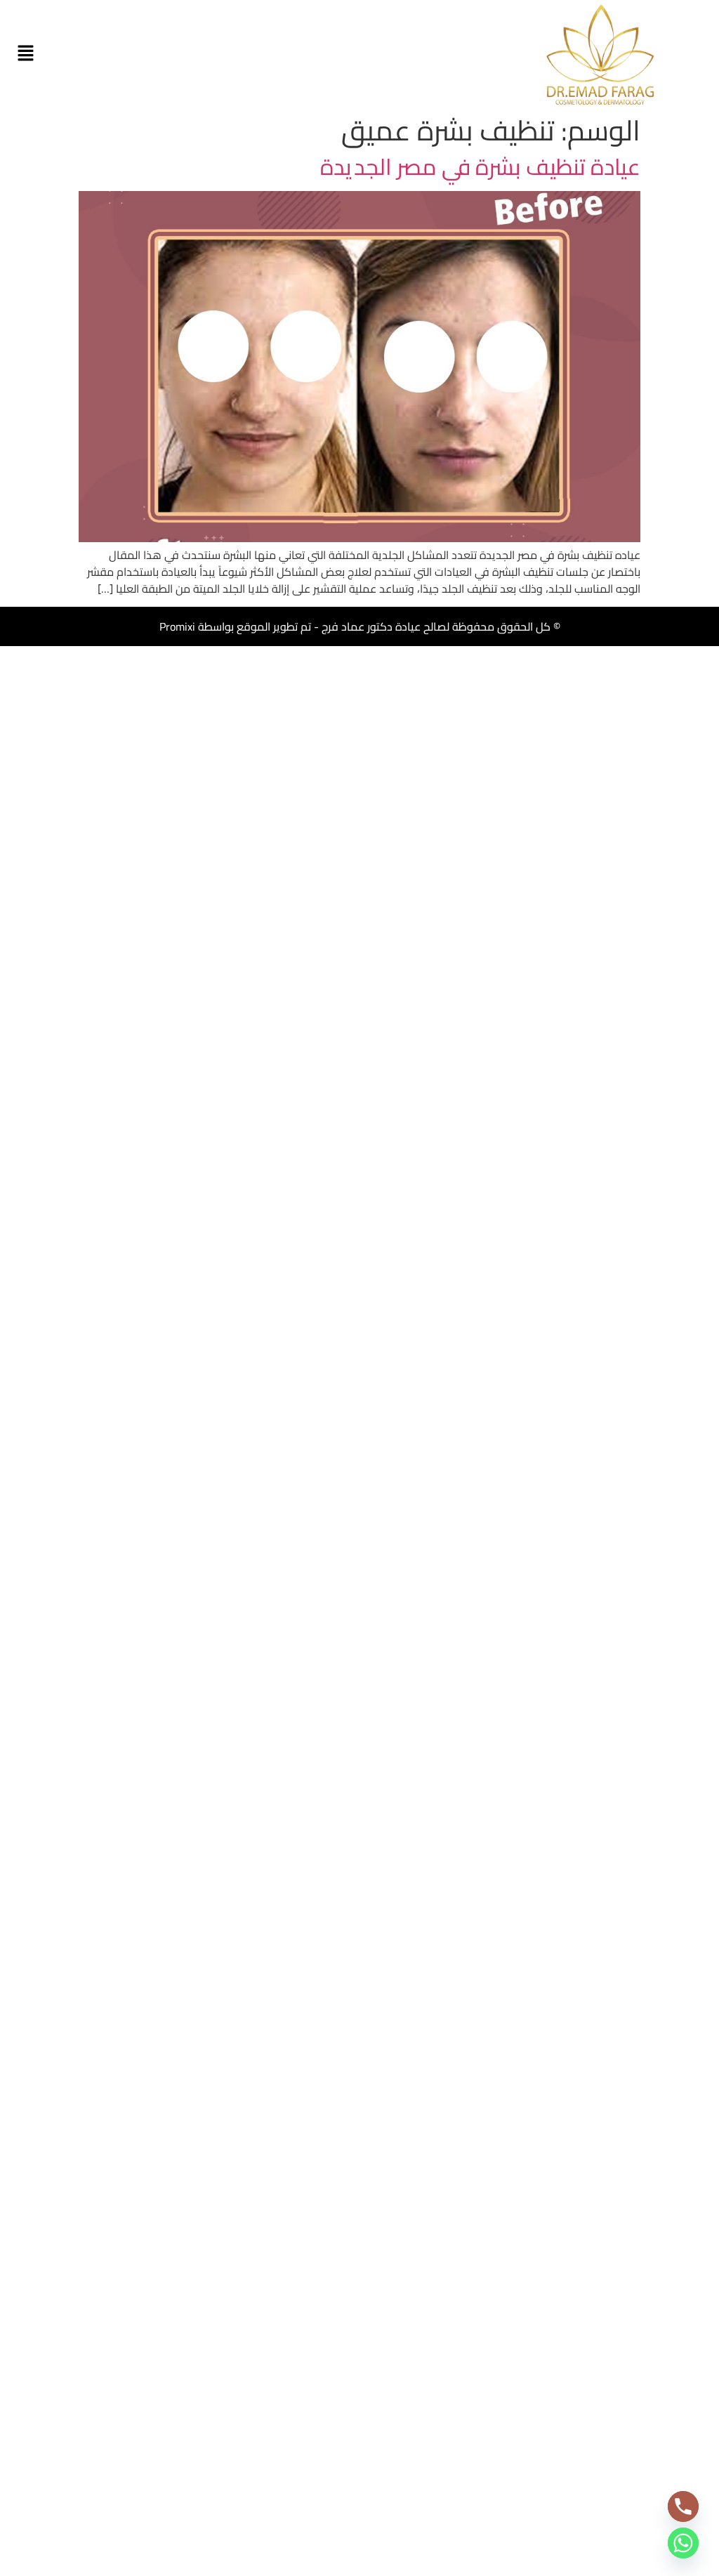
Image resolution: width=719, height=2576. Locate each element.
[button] (25, 54)
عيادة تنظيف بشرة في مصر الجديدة (480, 166)
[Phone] (683, 2506)
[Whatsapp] (683, 2543)
